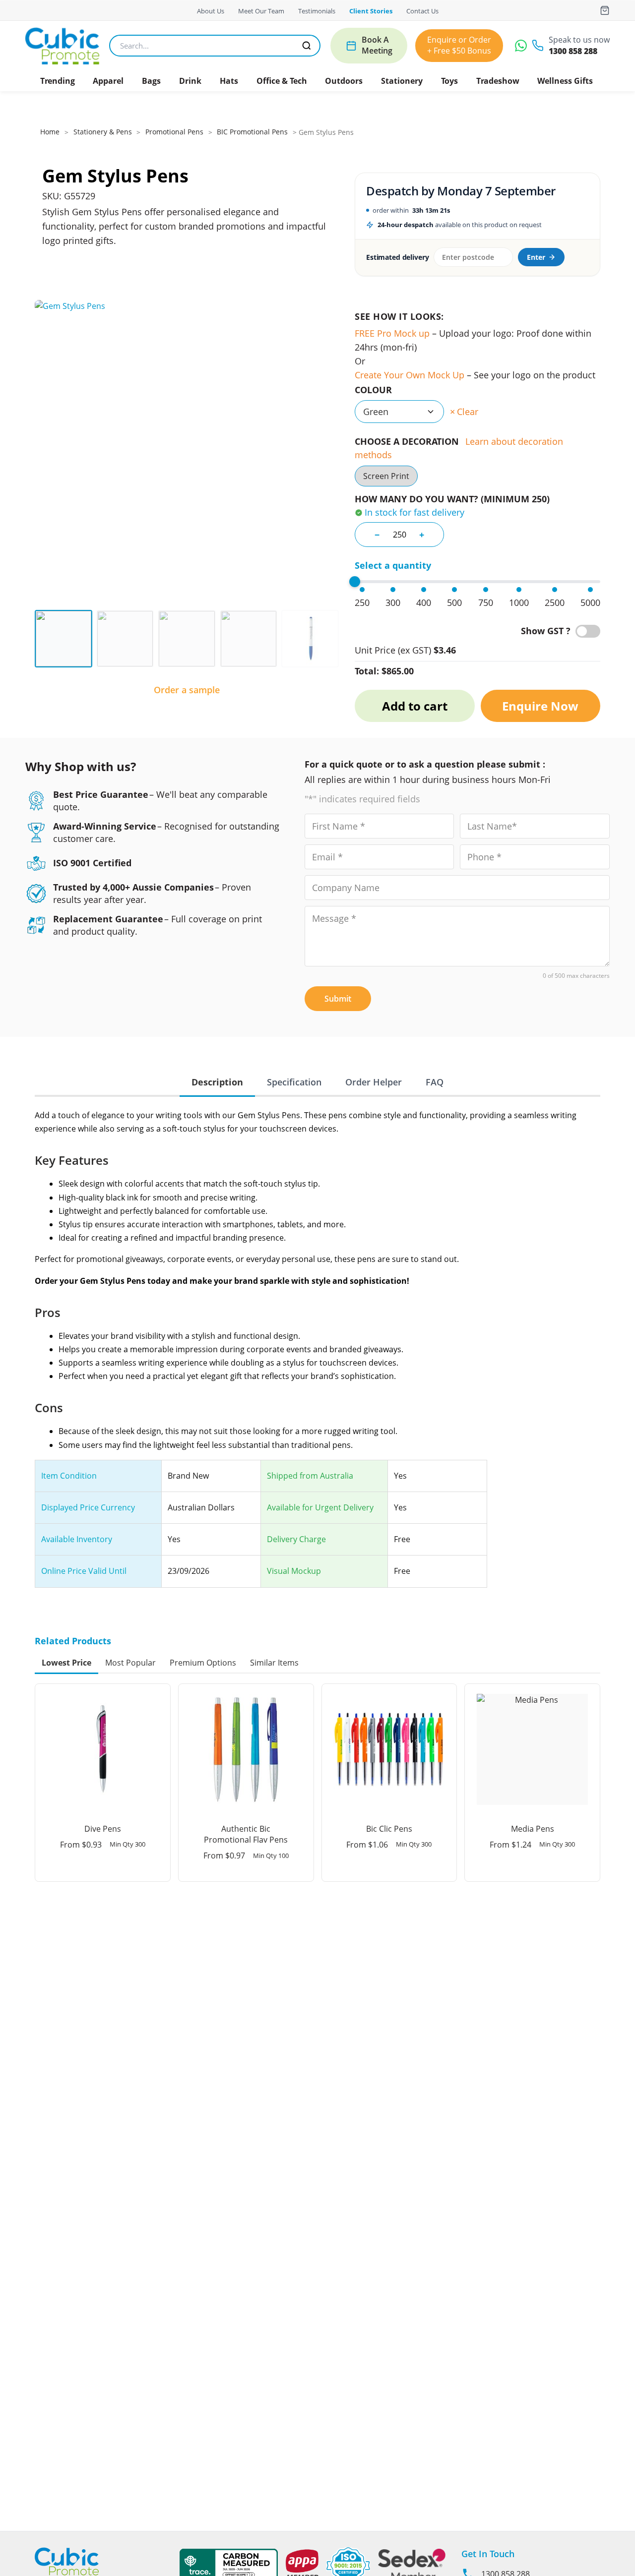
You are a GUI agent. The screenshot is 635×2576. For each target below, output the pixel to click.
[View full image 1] (187, 452)
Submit (338, 999)
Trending (58, 81)
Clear (468, 412)
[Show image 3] (187, 639)
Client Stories (371, 11)
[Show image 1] (63, 639)
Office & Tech (282, 81)
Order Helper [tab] (374, 1082)
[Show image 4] (249, 639)
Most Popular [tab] (130, 1663)
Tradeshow (498, 81)
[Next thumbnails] (332, 639)
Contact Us (422, 11)
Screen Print (386, 476)
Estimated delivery (397, 257)
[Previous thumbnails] (42, 639)
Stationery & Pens (103, 132)
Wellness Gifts (565, 81)
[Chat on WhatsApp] (521, 46)
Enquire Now (540, 706)
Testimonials (317, 11)
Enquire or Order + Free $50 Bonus (459, 45)
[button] (59, 81)
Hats (229, 81)
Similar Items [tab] (274, 1663)
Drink (190, 81)
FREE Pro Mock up (392, 333)
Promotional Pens (174, 132)
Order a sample (187, 690)
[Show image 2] (125, 639)
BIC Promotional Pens (252, 132)
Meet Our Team (261, 11)
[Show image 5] (310, 639)
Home (50, 132)
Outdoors (344, 81)
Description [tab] (217, 1082)
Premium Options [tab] (203, 1663)
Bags (151, 81)
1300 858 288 (573, 51)
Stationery (402, 81)
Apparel (108, 81)
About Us (211, 11)
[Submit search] (307, 46)
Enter (536, 257)
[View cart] (605, 10)
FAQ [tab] (435, 1082)
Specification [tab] (294, 1082)
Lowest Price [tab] (66, 1663)
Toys (449, 81)
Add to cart (415, 706)
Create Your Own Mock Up (410, 375)
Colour (373, 390)
